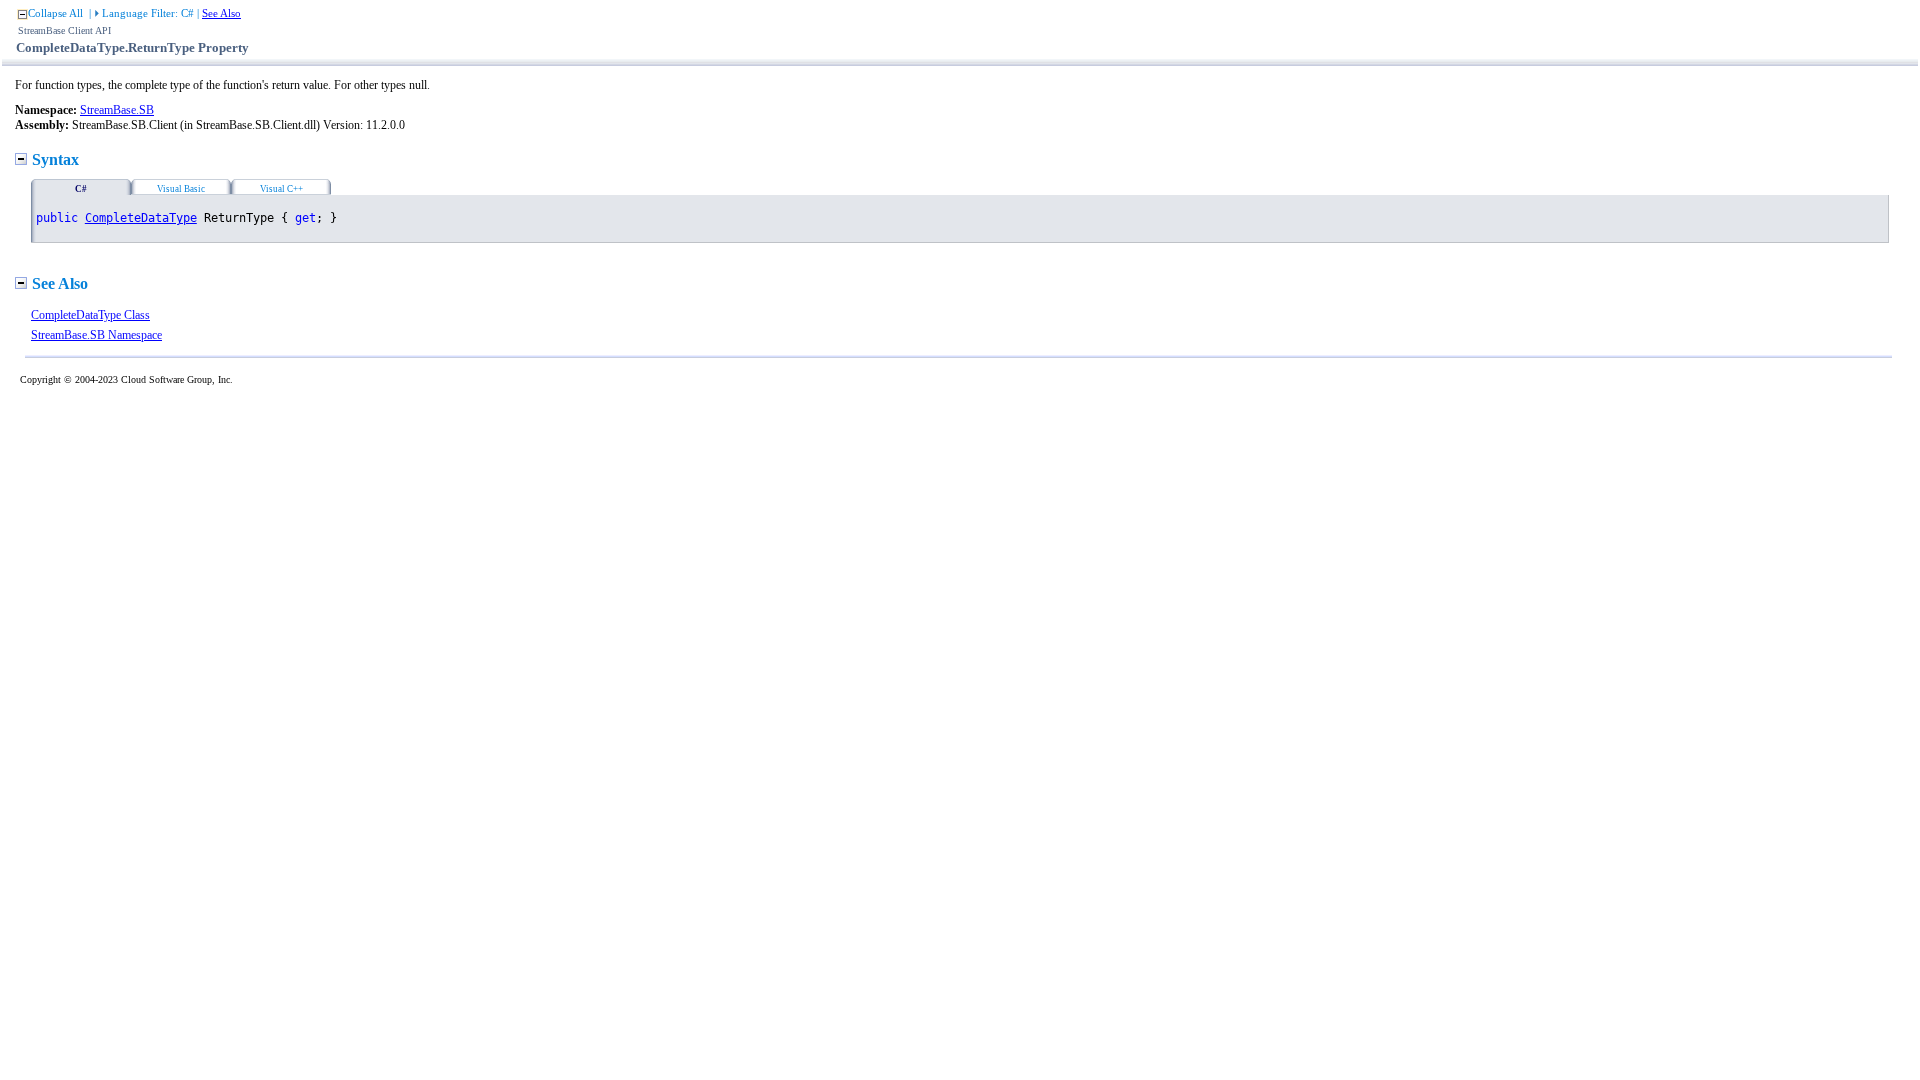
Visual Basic (181, 189)
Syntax (55, 159)
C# (81, 189)
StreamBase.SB (117, 110)
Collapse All (55, 13)
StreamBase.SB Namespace (96, 335)
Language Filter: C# (148, 13)
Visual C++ (281, 189)
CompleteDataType (141, 218)
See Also (221, 13)
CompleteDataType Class (90, 315)
